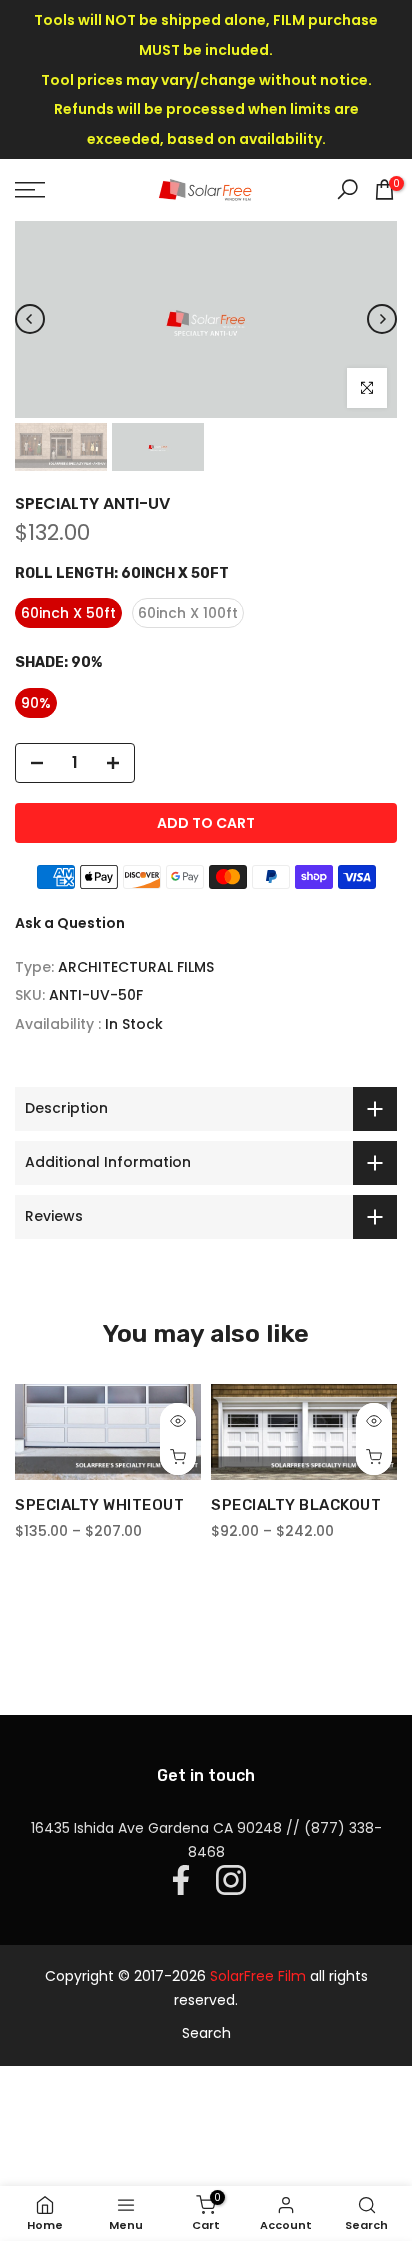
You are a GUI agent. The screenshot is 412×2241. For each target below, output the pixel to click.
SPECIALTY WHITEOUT (99, 1505)
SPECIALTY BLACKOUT (296, 1505)
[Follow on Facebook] (181, 1880)
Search (206, 2033)
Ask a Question (70, 923)
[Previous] (30, 319)
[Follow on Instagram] (231, 1880)
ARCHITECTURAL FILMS (136, 967)
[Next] (382, 319)
